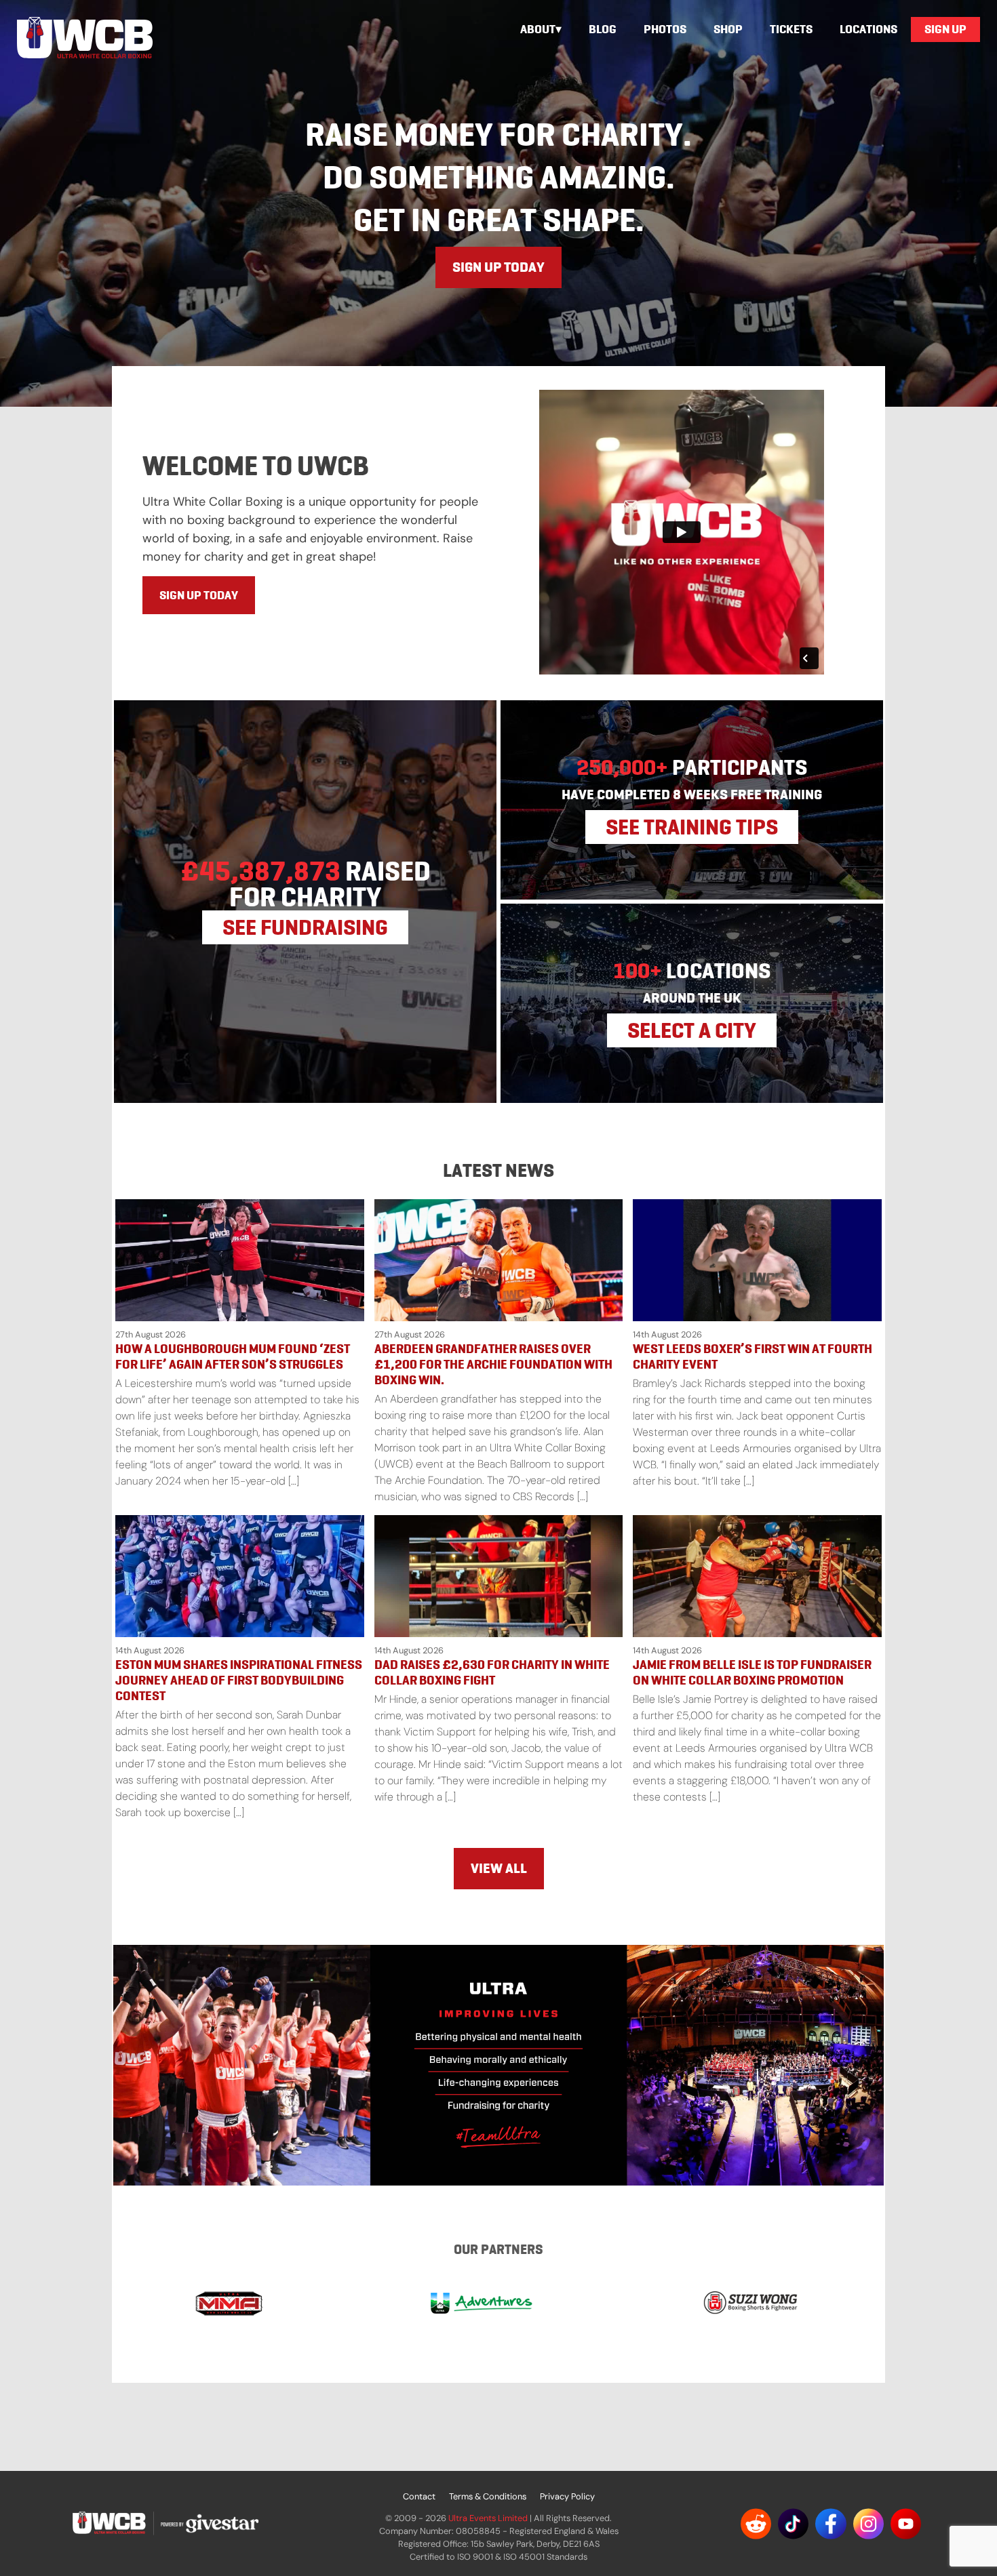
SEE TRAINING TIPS (692, 827)
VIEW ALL (499, 1868)
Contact (419, 2496)
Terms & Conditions (488, 2496)
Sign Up (945, 29)
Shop (728, 29)
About (538, 29)
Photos (665, 29)
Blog (603, 29)
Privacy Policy (567, 2496)
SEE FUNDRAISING (305, 927)
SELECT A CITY (692, 1030)
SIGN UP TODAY (498, 267)
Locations (868, 29)
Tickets (791, 29)
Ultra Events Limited (488, 2518)
